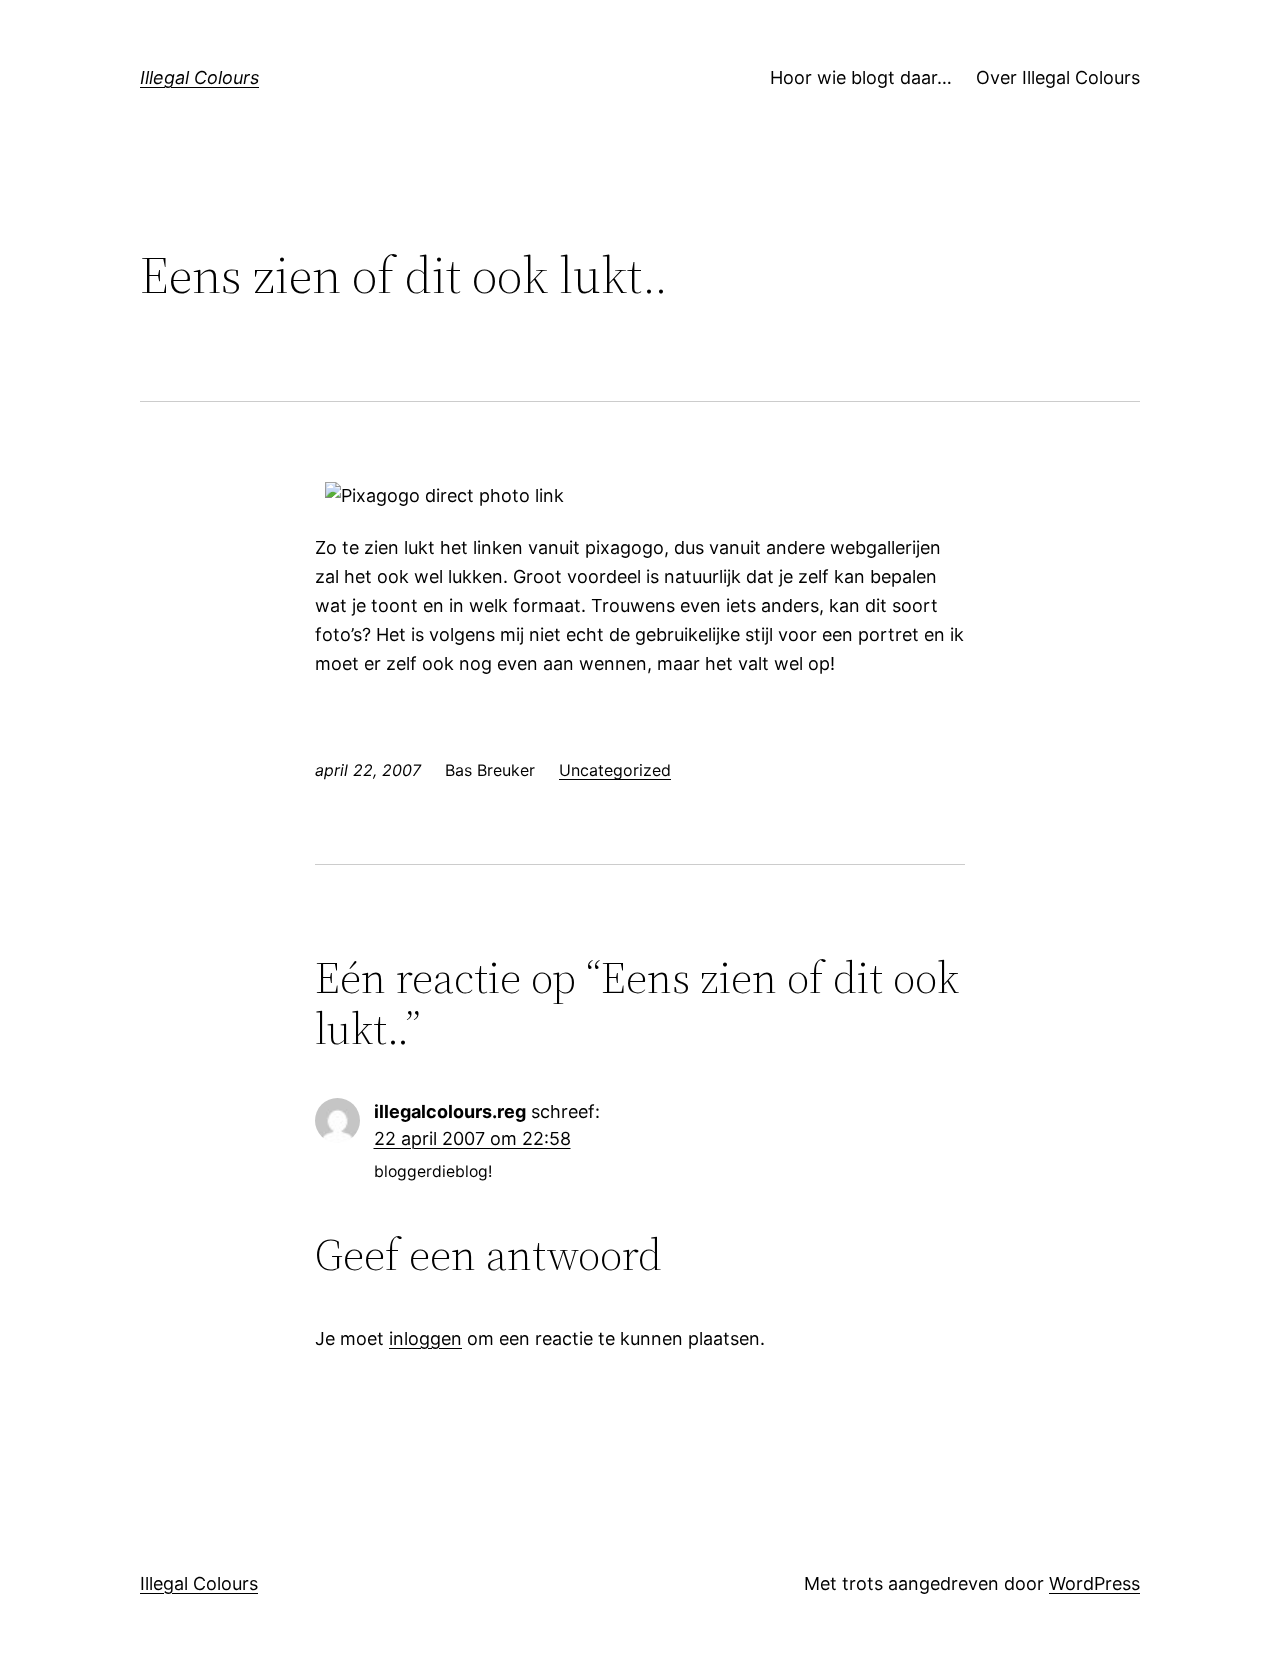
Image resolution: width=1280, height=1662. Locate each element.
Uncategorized (615, 770)
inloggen (425, 1338)
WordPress (1094, 1583)
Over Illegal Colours (1058, 77)
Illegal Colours (199, 77)
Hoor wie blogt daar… (861, 77)
